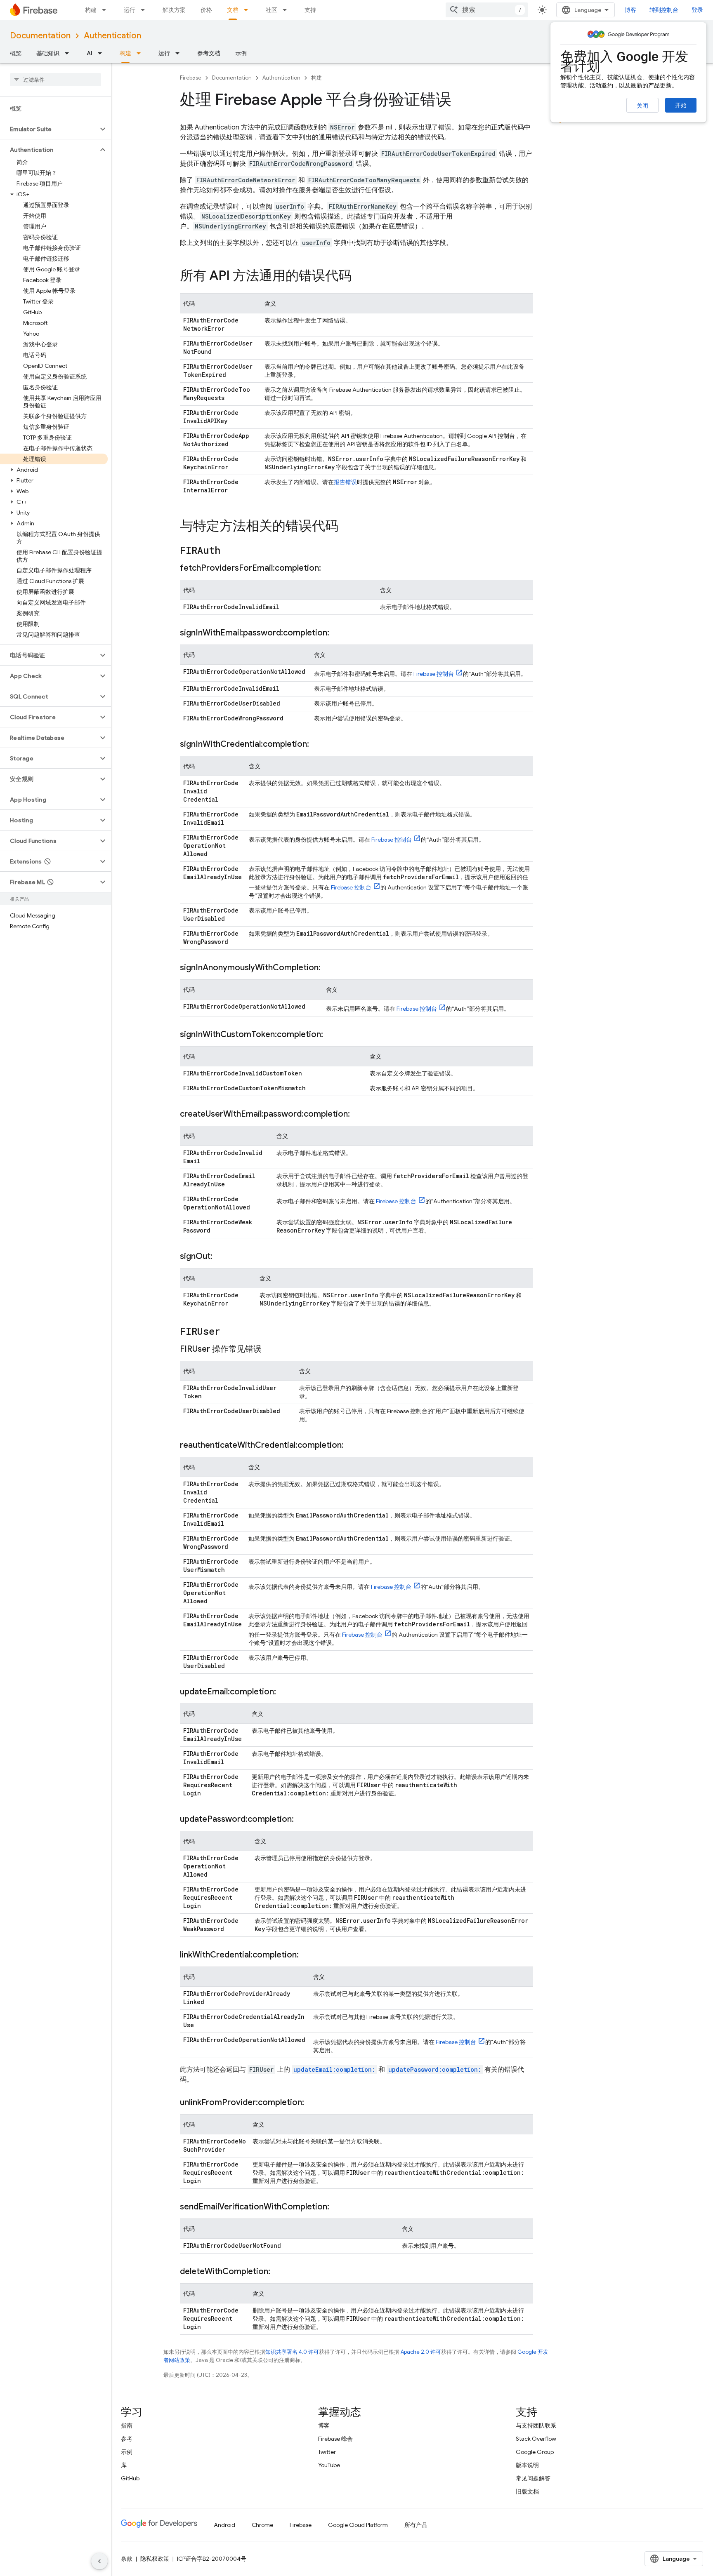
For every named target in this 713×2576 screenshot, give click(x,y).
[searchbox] (55, 80)
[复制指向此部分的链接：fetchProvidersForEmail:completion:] (329, 568)
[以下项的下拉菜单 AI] (102, 53)
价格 (206, 10)
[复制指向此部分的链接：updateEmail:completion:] (284, 1692)
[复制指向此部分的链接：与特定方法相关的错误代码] (347, 527)
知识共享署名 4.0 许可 (292, 2352)
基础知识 (48, 53)
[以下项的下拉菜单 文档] (248, 10)
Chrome (262, 2525)
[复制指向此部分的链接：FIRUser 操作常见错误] (270, 1349)
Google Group (535, 2452)
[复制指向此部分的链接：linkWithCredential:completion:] (307, 1955)
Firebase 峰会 (335, 2439)
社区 (272, 10)
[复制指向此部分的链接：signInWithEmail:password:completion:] (338, 633)
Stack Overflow (536, 2439)
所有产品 (416, 2525)
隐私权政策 (155, 2559)
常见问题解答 (533, 2478)
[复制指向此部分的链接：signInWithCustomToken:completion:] (331, 1035)
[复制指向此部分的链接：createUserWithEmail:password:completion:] (358, 1114)
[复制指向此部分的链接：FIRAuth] (229, 551)
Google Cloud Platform (358, 2525)
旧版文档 (527, 2491)
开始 (681, 105)
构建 (91, 10)
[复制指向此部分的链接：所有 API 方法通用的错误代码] (360, 277)
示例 (241, 53)
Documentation (40, 36)
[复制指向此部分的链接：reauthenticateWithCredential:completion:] (352, 1445)
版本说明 (527, 2465)
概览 (16, 53)
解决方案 (174, 10)
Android (224, 2525)
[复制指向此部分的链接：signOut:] (221, 1256)
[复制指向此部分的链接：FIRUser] (229, 1332)
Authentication (112, 36)
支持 (310, 10)
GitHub (130, 2478)
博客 (630, 10)
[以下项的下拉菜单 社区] (287, 10)
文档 (233, 10)
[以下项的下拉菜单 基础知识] (69, 53)
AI (90, 53)
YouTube (329, 2465)
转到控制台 (664, 10)
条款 (127, 2559)
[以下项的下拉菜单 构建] (106, 10)
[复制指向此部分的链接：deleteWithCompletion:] (279, 2272)
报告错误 (345, 482)
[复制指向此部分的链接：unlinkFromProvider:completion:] (312, 2103)
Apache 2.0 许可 (421, 2352)
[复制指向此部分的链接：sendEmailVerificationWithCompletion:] (338, 2207)
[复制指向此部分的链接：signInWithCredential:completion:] (317, 744)
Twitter (327, 2452)
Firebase (191, 78)
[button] (49, 129)
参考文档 (209, 53)
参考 (127, 2439)
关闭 (642, 106)
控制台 (434, 674)
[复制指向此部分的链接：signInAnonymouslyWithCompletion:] (329, 968)
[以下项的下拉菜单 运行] (145, 10)
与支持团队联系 (536, 2425)
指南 (127, 2425)
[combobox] (487, 10)
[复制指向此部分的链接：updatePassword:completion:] (302, 1819)
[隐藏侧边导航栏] (99, 2561)
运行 (130, 10)
